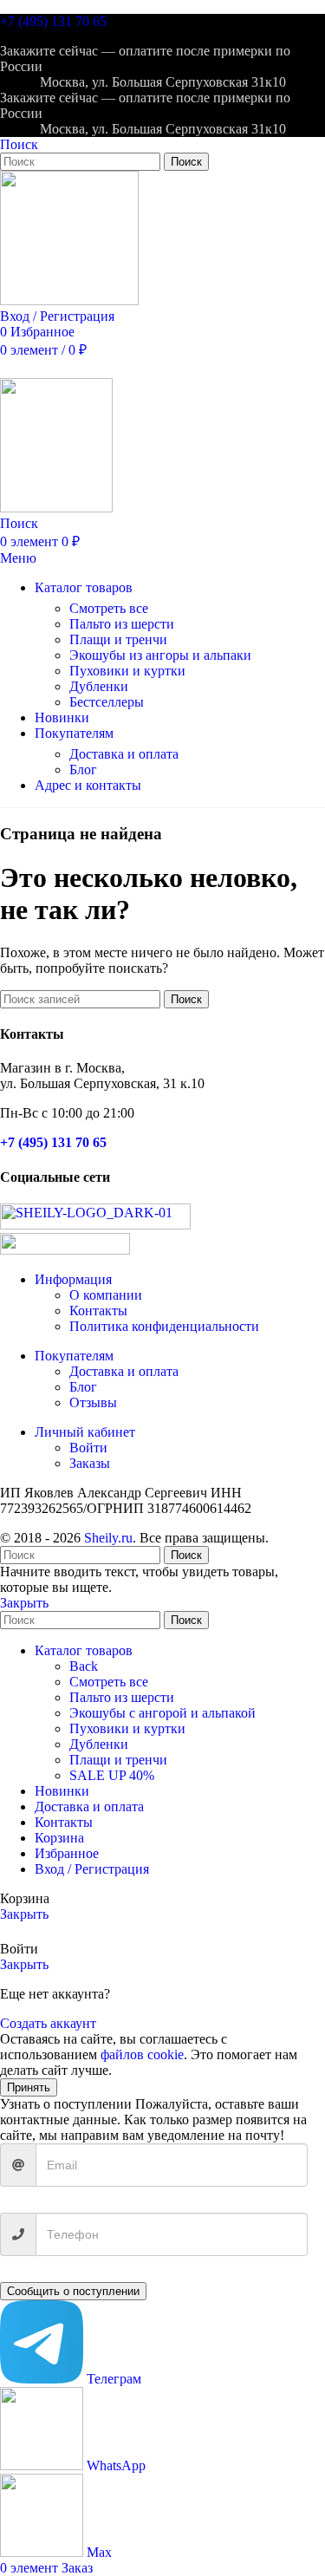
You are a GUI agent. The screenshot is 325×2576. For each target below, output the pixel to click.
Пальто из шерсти (122, 624)
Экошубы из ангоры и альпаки (160, 655)
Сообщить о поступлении (73, 2291)
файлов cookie (142, 2054)
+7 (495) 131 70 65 (53, 21)
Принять (29, 2087)
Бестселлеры (107, 702)
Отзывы (93, 1402)
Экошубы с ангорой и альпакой (162, 1713)
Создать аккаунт (48, 2023)
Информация (73, 1279)
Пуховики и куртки (127, 671)
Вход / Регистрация (92, 1869)
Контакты (98, 1311)
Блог (83, 770)
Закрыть (24, 1603)
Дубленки (99, 686)
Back (84, 1666)
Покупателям (74, 1356)
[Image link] (95, 1225)
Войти (88, 1448)
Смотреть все (109, 608)
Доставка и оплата (124, 754)
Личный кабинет (85, 1432)
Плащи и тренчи (118, 639)
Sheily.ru (108, 1538)
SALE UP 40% (112, 1775)
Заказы (90, 1463)
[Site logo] (69, 300)
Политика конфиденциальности (164, 1326)
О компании (106, 1295)
